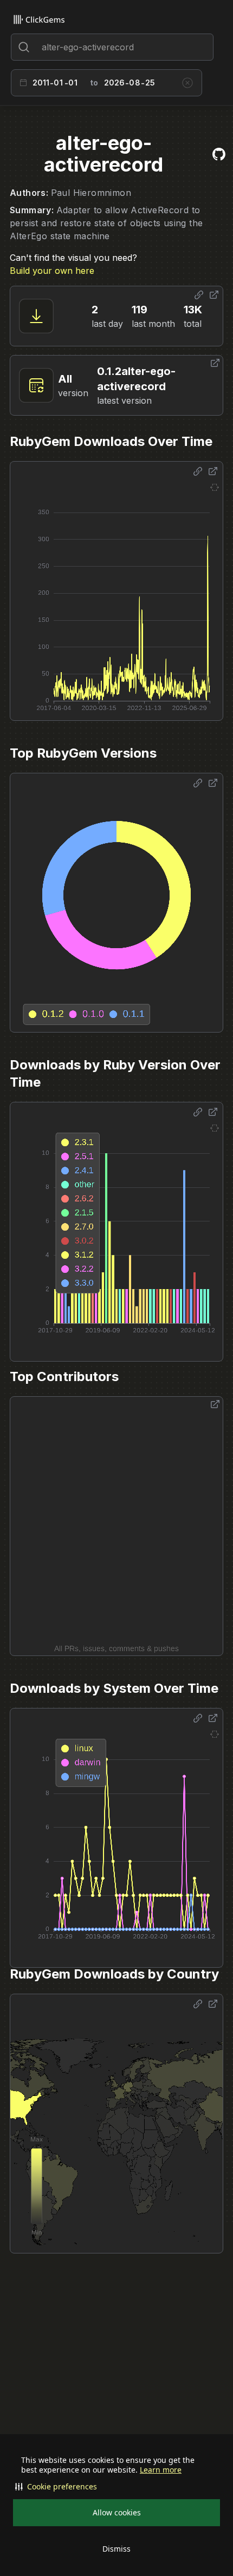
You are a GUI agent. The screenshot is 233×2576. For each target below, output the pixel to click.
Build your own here (52, 271)
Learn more (161, 2470)
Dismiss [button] (116, 2549)
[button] (116, 2487)
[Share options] (199, 295)
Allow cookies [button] (117, 2512)
